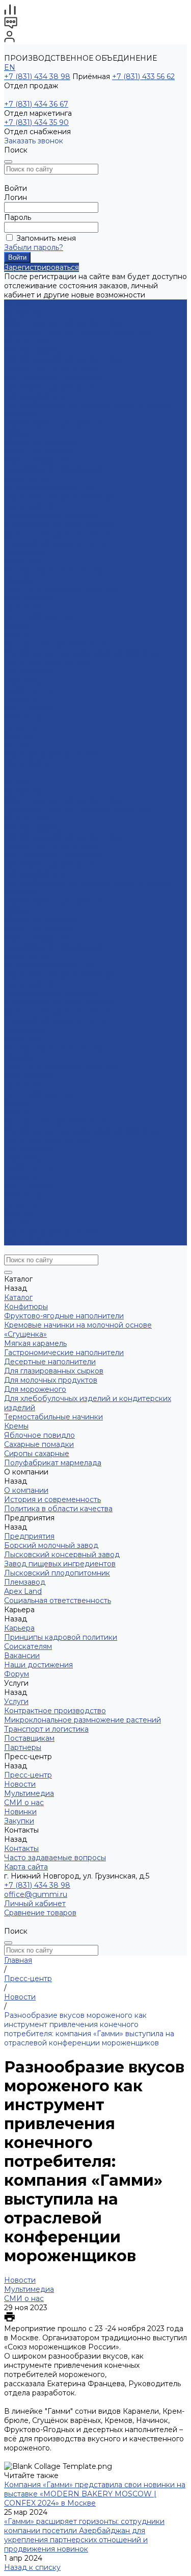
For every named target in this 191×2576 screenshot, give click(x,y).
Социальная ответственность (58, 570)
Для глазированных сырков (54, 378)
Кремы (16, 433)
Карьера (19, 580)
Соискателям (28, 598)
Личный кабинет (35, 1904)
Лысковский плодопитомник (57, 543)
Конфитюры (26, 313)
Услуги (16, 1112)
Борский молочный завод (51, 515)
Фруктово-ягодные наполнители (64, 322)
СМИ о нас (24, 717)
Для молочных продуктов (51, 387)
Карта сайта (26, 763)
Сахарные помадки (39, 451)
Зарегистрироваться (42, 267)
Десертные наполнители (50, 368)
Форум (17, 626)
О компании (26, 956)
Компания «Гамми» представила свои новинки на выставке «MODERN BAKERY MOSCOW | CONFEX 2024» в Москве (95, 2494)
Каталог (18, 782)
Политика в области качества (58, 497)
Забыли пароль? (34, 247)
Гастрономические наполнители (64, 359)
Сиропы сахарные (37, 460)
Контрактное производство (55, 644)
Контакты (21, 1222)
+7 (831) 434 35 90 (36, 122)
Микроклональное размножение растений (83, 653)
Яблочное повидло (39, 442)
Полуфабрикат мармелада (53, 469)
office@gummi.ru (36, 1894)
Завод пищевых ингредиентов (60, 534)
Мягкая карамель (35, 350)
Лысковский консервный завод (62, 524)
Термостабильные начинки (53, 423)
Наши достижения (38, 616)
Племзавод (25, 552)
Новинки (20, 1204)
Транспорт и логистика (46, 662)
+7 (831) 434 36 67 (36, 104)
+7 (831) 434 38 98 (37, 77)
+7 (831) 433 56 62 (143, 77)
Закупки (19, 1213)
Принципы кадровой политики (61, 589)
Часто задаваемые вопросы (55, 754)
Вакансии (22, 607)
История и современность (52, 488)
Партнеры (23, 1158)
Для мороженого (35, 396)
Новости (20, 699)
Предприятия (29, 506)
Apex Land (23, 561)
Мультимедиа (29, 708)
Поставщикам (29, 671)
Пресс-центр (28, 1167)
